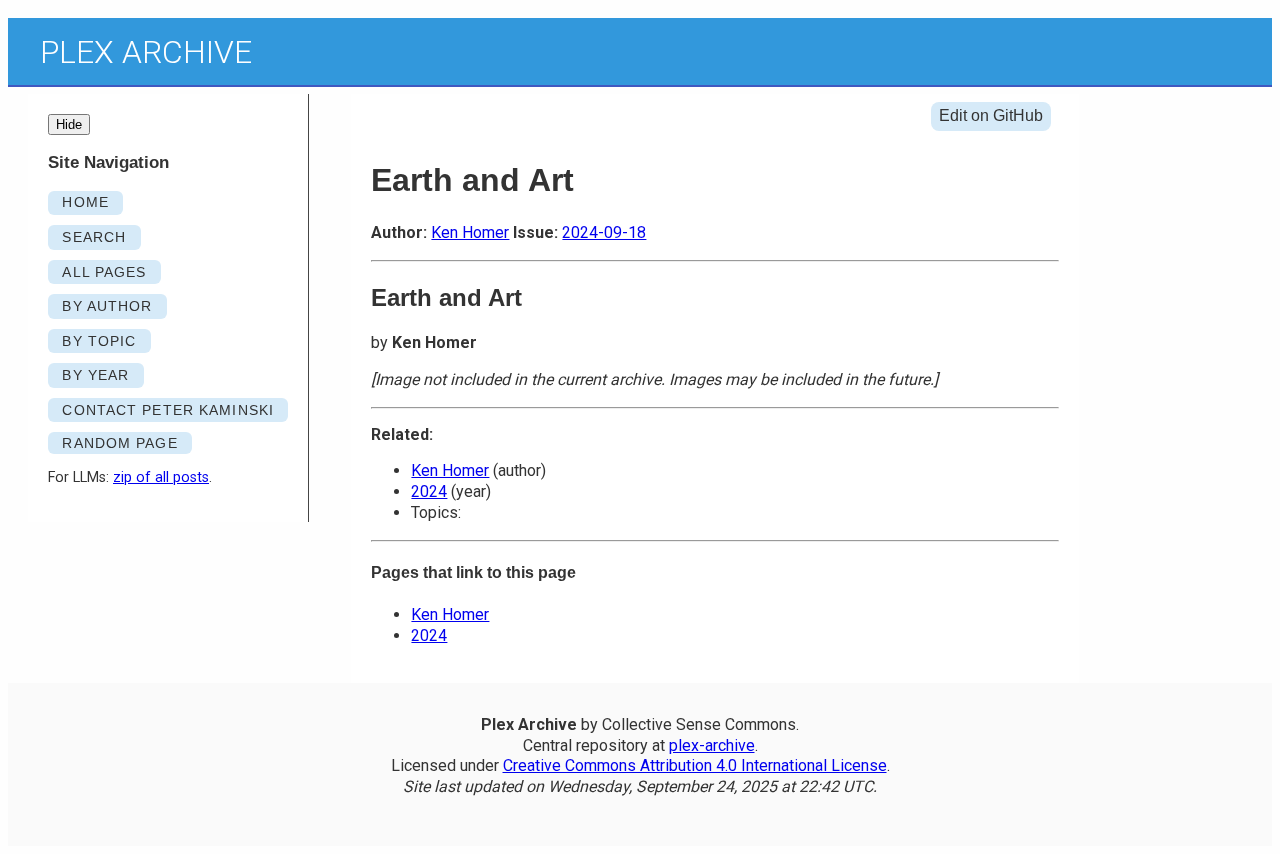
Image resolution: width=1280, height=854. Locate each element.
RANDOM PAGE (119, 443)
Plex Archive (146, 52)
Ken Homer (470, 232)
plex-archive (712, 745)
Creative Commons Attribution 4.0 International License (695, 765)
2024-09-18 (604, 232)
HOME (85, 202)
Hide (69, 124)
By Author (107, 306)
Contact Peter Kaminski (168, 410)
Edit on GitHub (991, 115)
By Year (95, 375)
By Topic (99, 341)
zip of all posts (161, 477)
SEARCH (94, 237)
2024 (429, 491)
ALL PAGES (104, 272)
